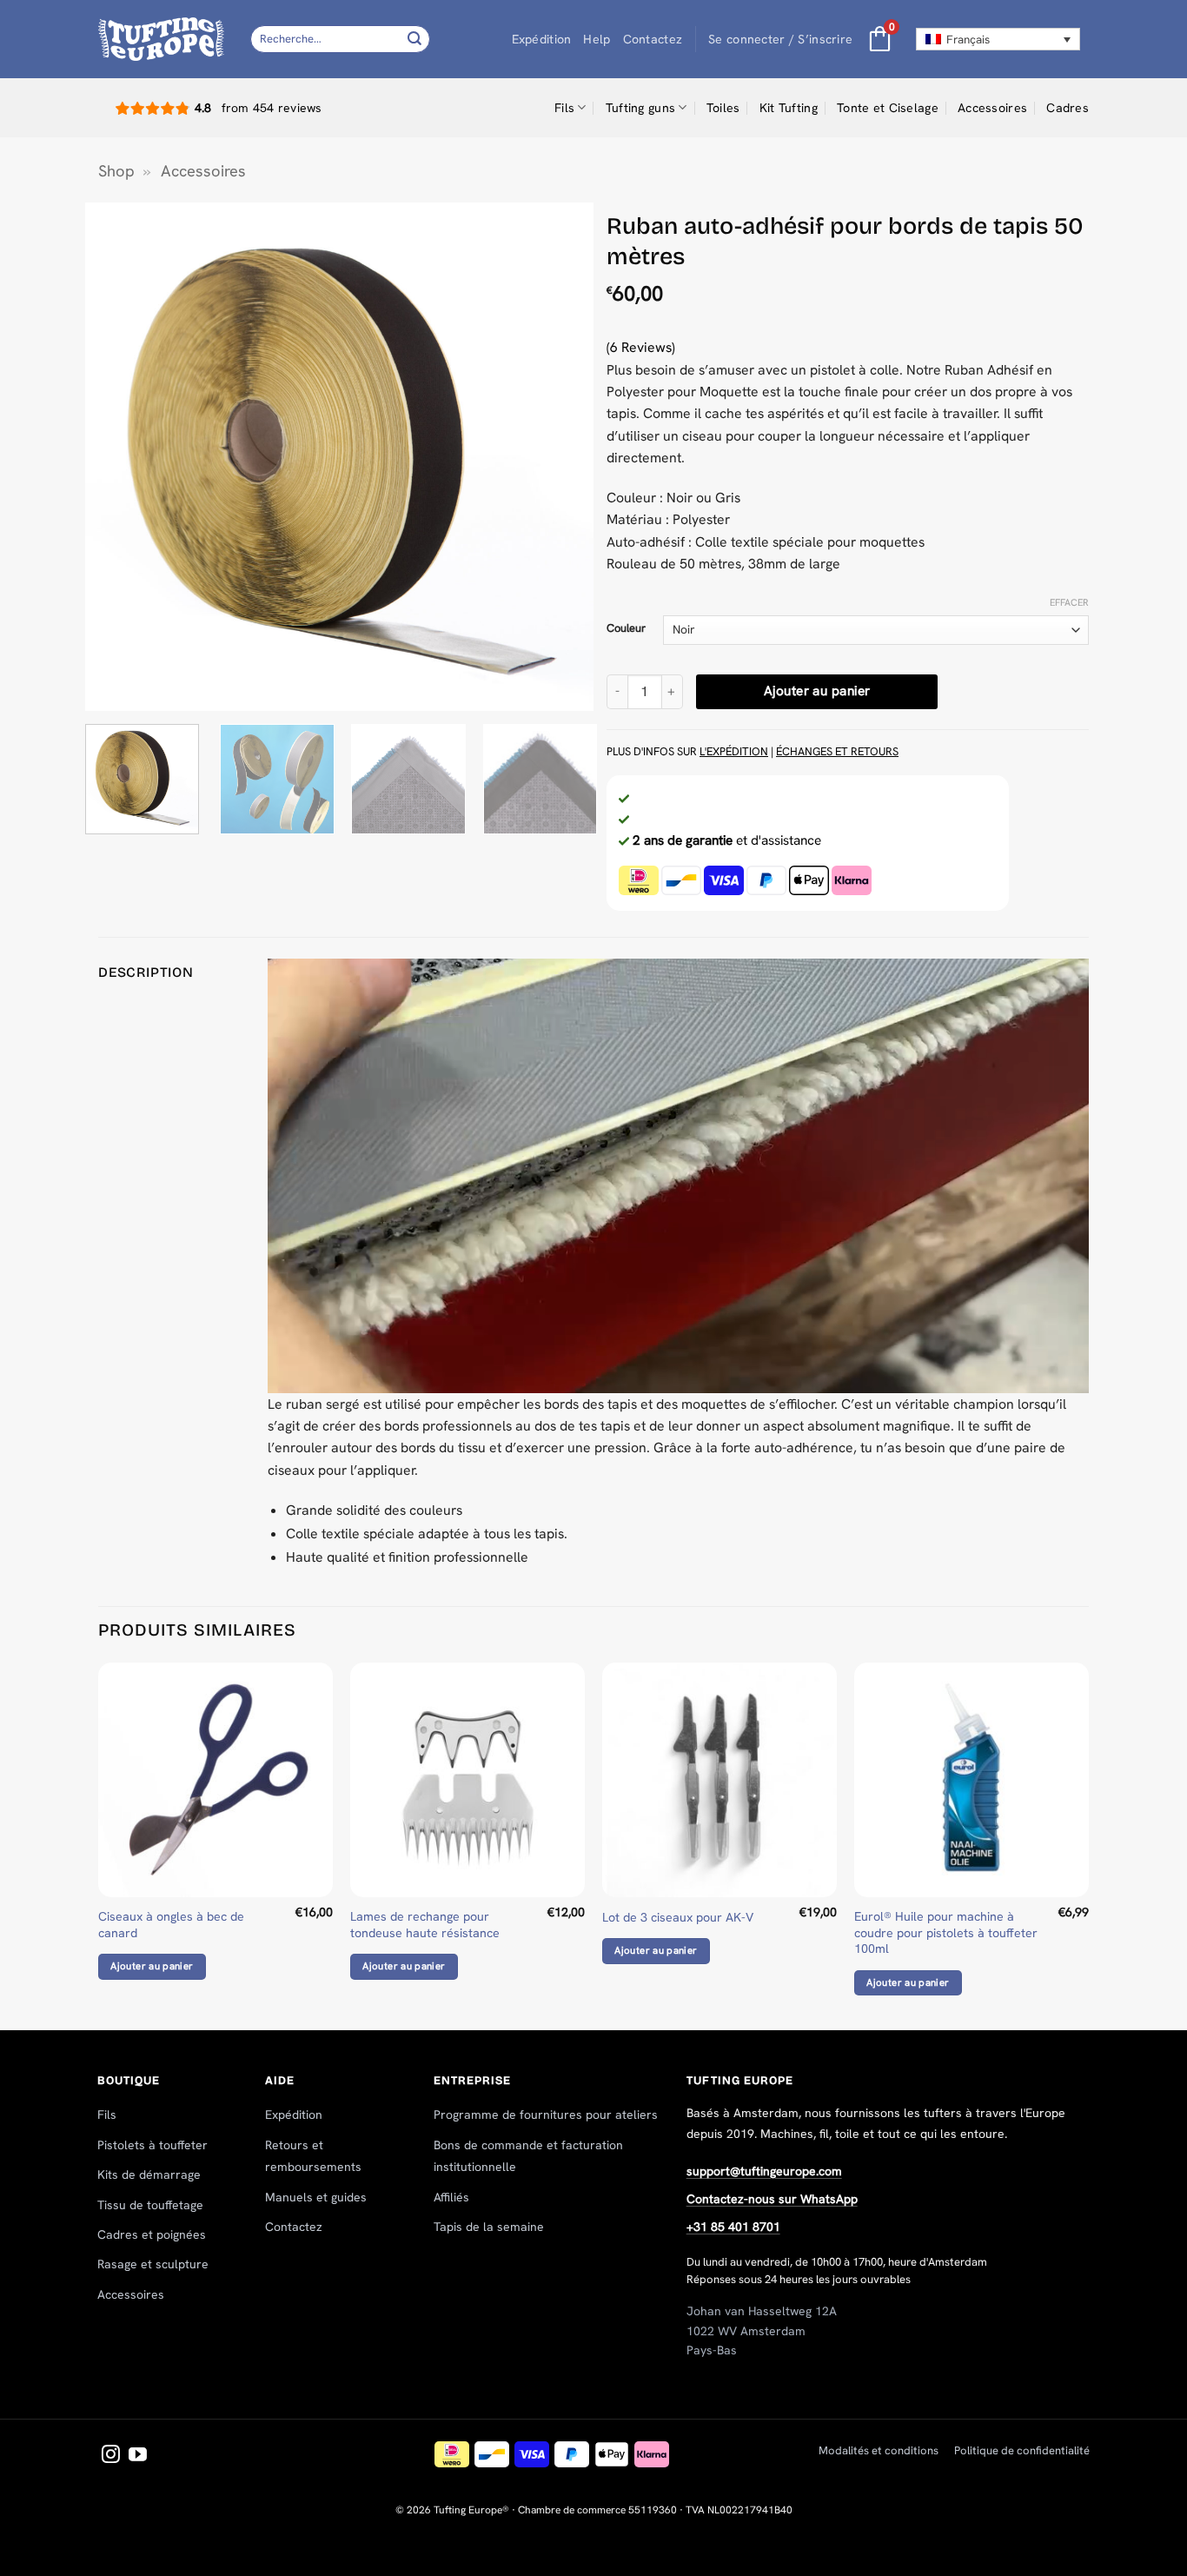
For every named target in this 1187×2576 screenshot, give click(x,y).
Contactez (653, 39)
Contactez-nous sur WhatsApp (772, 2199)
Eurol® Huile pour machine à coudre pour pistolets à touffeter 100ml (946, 1932)
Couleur (626, 628)
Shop (116, 171)
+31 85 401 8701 (733, 2227)
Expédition (542, 39)
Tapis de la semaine (489, 2227)
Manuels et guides (316, 2197)
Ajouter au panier (817, 691)
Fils (564, 108)
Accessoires (992, 108)
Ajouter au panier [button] (152, 1966)
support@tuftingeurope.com (764, 2171)
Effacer (1069, 602)
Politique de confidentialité (1022, 2450)
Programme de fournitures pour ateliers (546, 2115)
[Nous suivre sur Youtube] (138, 2456)
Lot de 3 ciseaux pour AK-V (678, 1917)
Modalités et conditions (879, 2450)
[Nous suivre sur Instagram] (111, 2456)
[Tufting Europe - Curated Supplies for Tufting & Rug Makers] (161, 39)
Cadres (1068, 108)
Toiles (723, 108)
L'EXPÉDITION (734, 751)
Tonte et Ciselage (888, 108)
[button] (780, 40)
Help (597, 39)
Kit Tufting (789, 108)
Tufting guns (640, 108)
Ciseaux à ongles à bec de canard (171, 1925)
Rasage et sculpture (153, 2264)
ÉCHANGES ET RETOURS (837, 751)
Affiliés (451, 2197)
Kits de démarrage (149, 2174)
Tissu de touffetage (150, 2205)
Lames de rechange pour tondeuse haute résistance (425, 1925)
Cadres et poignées (152, 2234)
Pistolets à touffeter (153, 2145)
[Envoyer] (414, 39)
